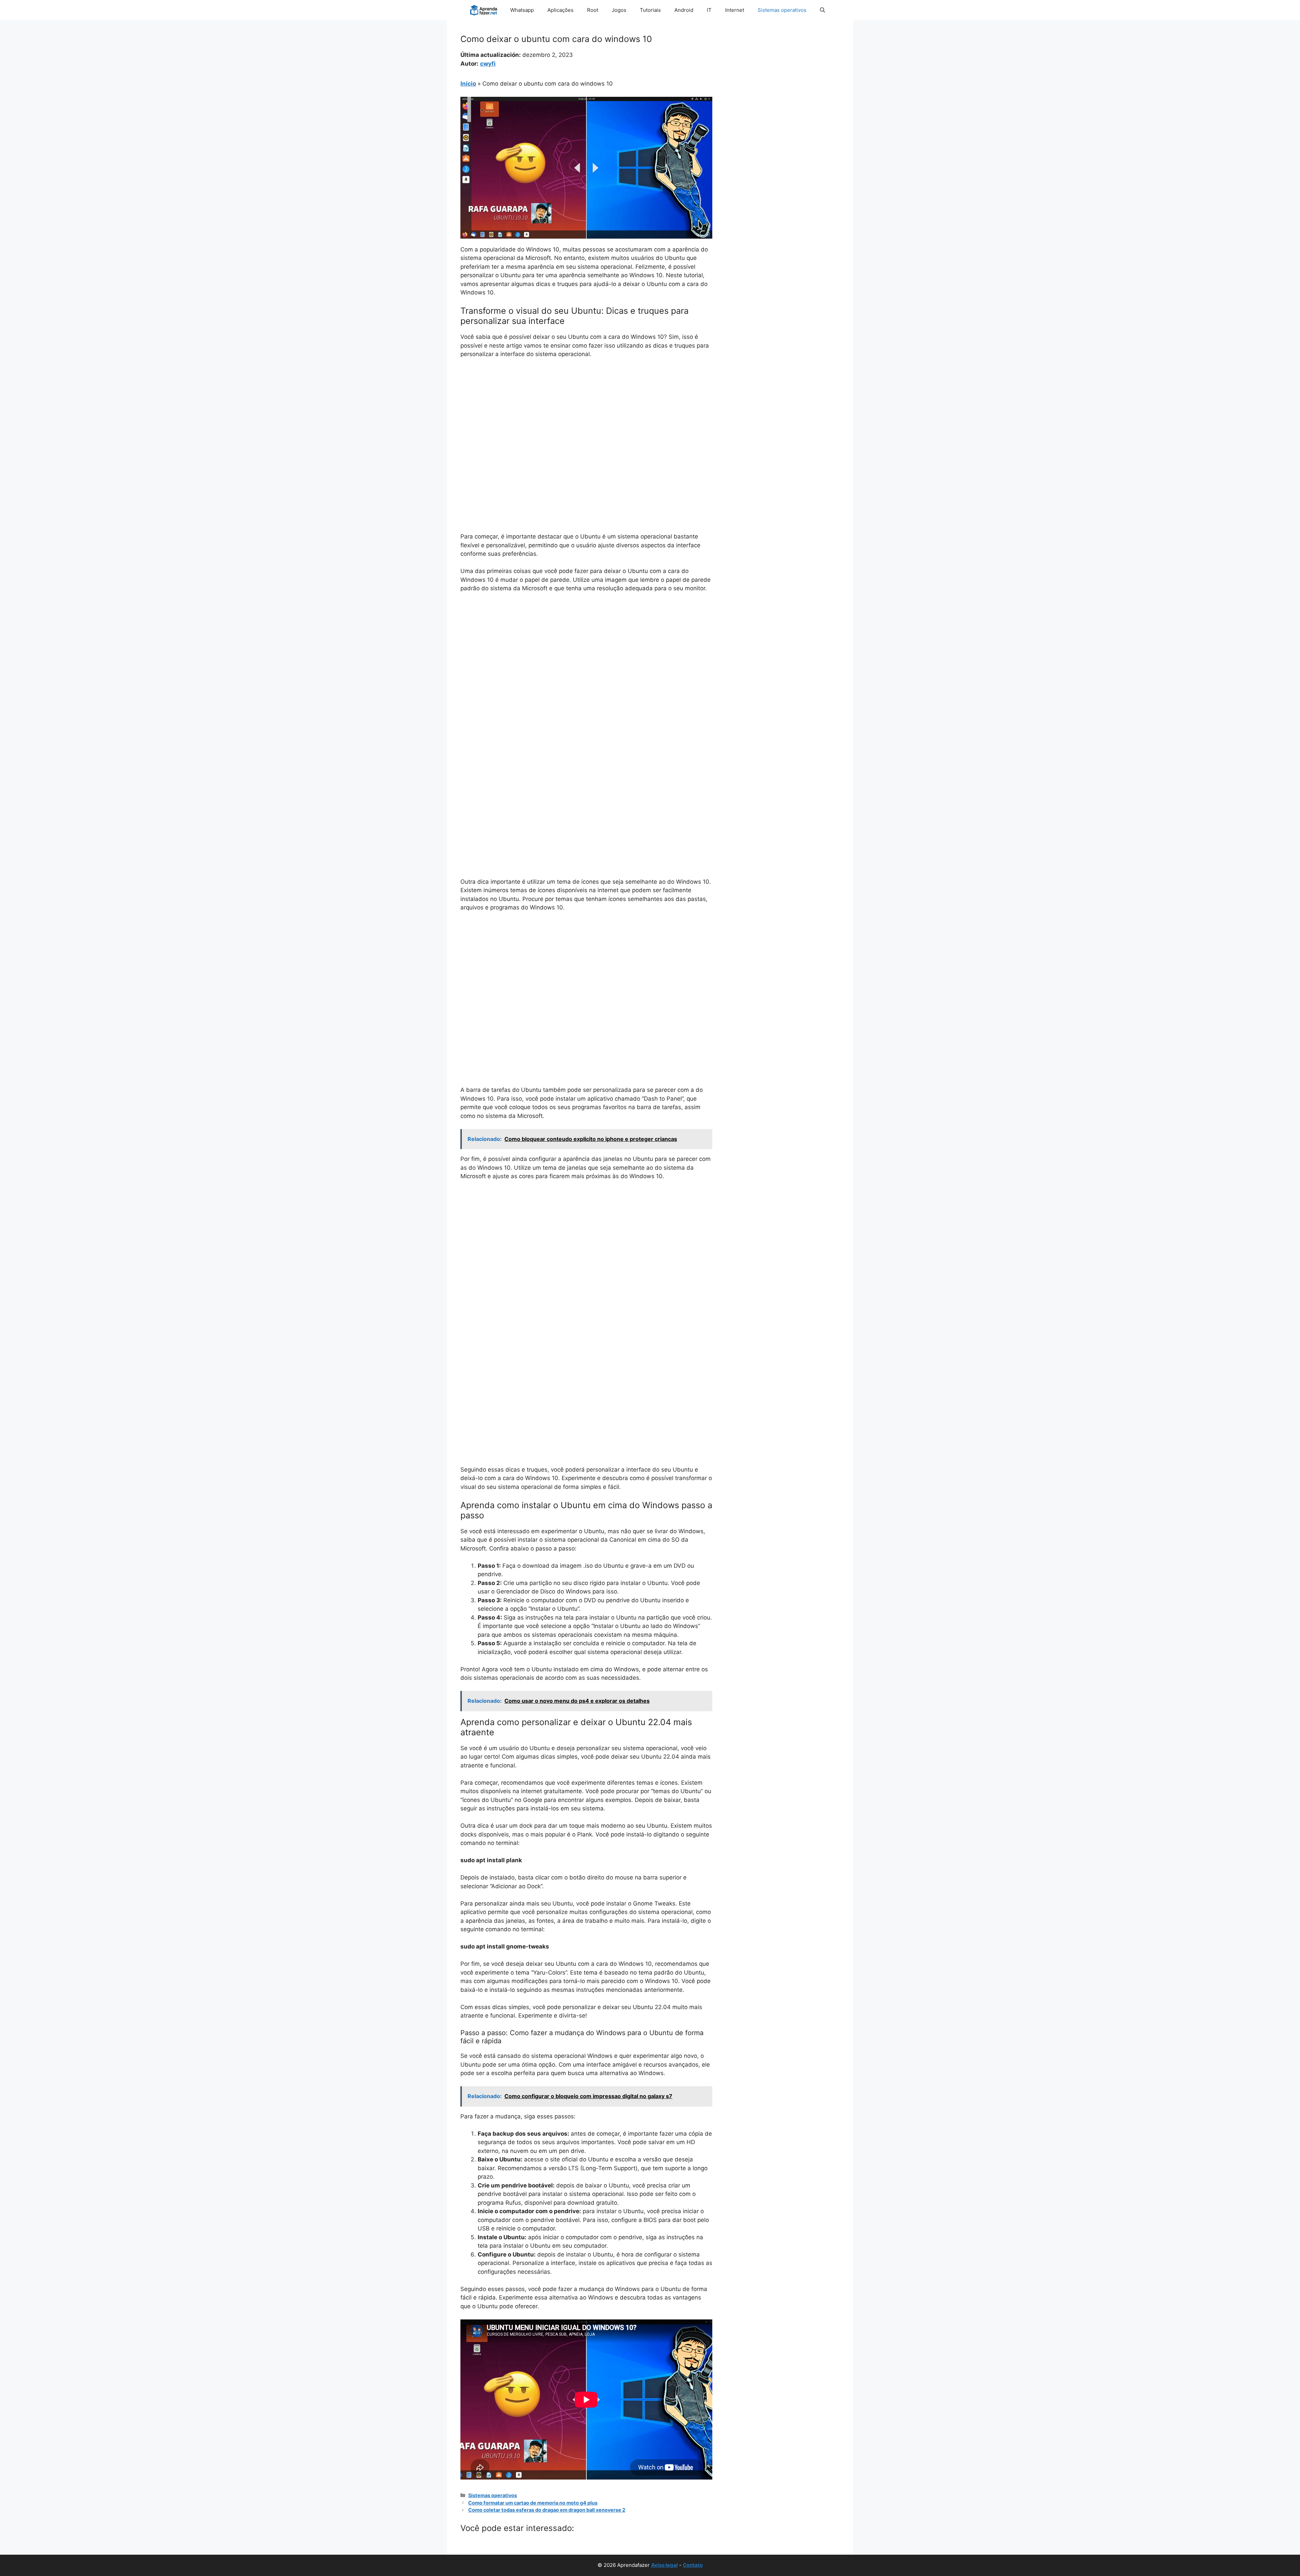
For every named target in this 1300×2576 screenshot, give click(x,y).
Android (684, 10)
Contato (693, 2565)
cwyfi (488, 64)
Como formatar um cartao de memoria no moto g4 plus (533, 2503)
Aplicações (560, 10)
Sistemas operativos (782, 10)
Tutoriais (650, 10)
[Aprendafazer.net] (484, 10)
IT (709, 10)
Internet (735, 10)
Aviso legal (664, 2565)
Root (593, 10)
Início (468, 84)
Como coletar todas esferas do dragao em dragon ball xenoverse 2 (547, 2510)
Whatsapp (522, 10)
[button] (822, 10)
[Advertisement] (586, 415)
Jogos (619, 10)
